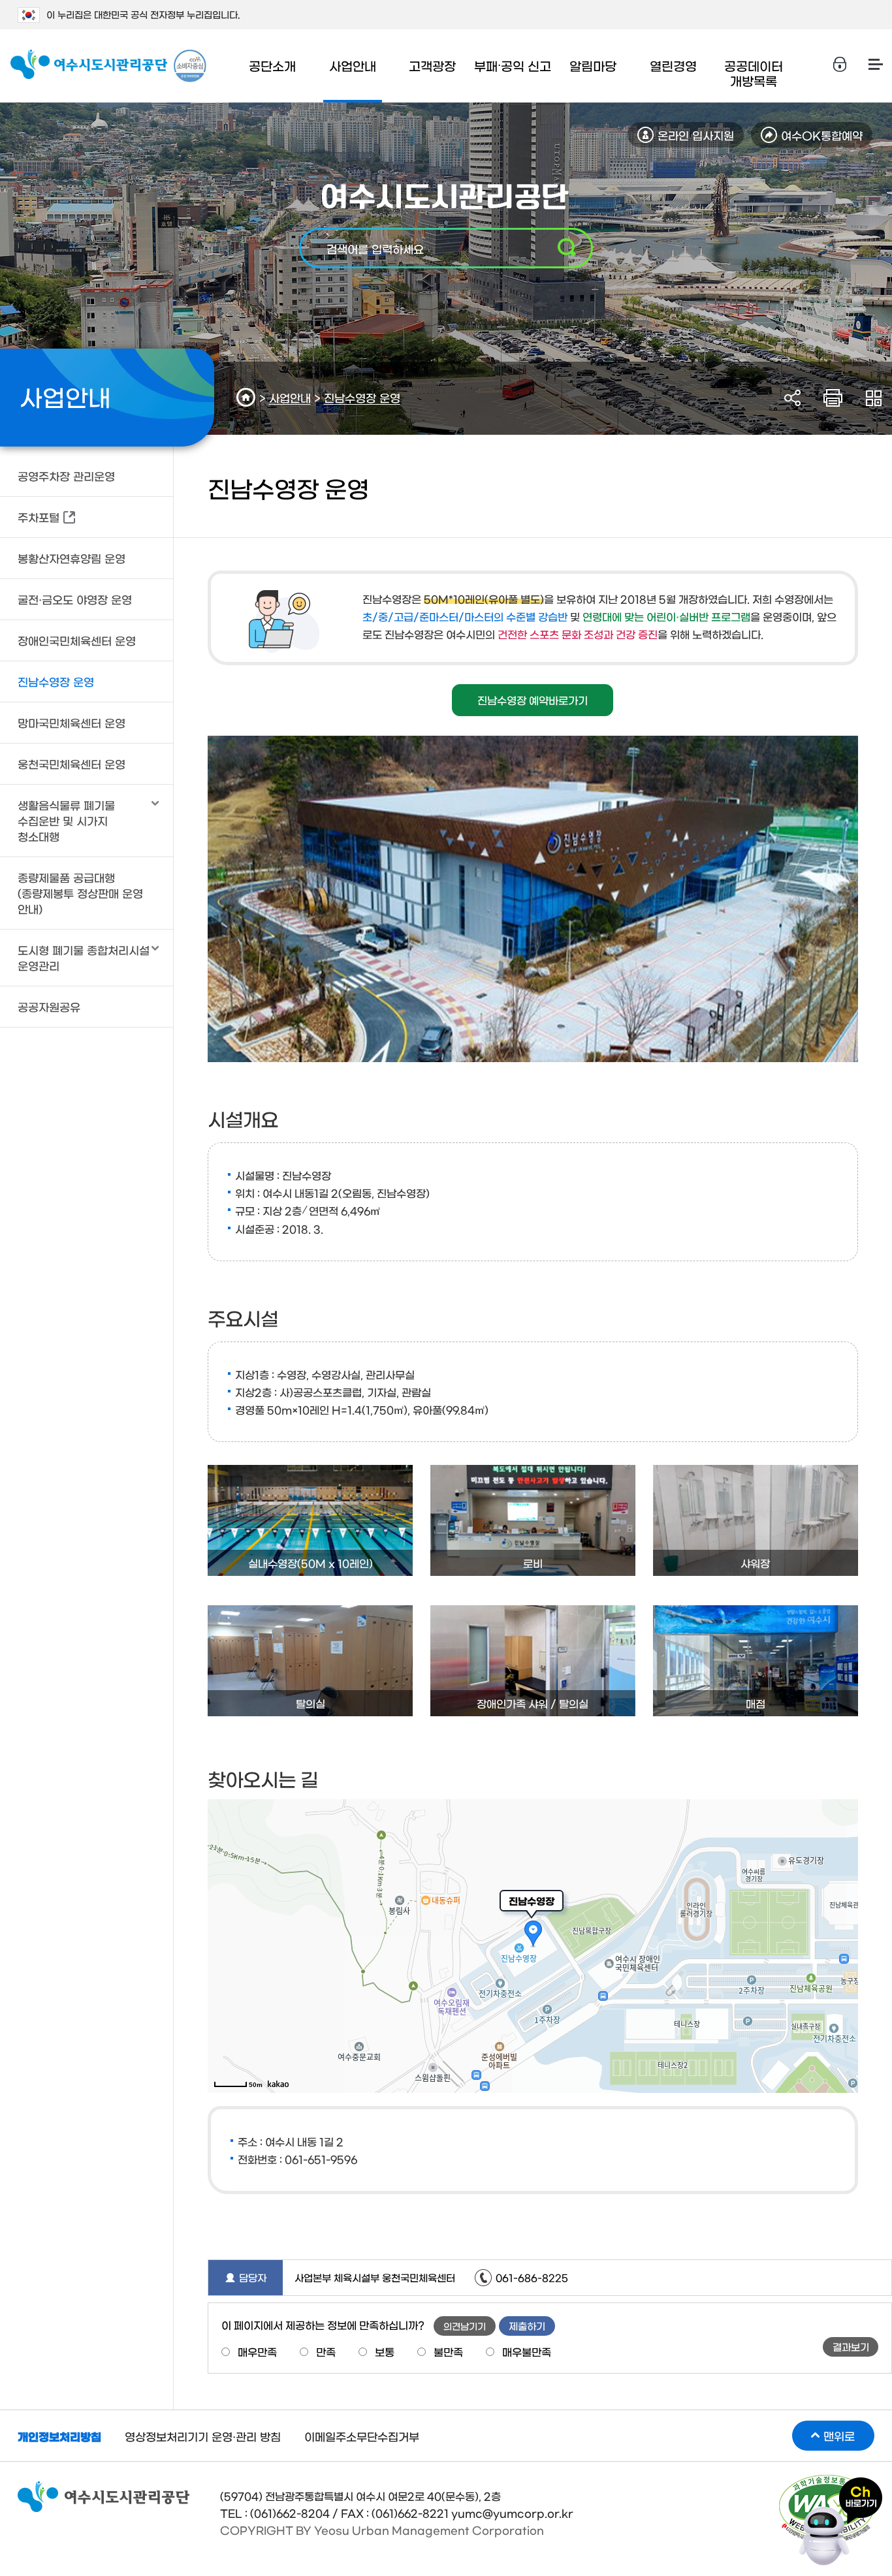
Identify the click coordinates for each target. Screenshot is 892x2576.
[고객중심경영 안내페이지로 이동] (190, 66)
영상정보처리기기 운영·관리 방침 (203, 2436)
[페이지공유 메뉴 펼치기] (792, 398)
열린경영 (673, 66)
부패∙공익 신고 (513, 66)
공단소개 (272, 66)
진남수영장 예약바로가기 (533, 700)
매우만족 (257, 2351)
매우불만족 (527, 2351)
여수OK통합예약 (822, 135)
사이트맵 (876, 65)
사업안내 (353, 66)
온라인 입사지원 (696, 135)
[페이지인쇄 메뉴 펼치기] (833, 398)
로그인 (840, 65)
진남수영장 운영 (362, 397)
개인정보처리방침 (59, 2436)
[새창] (840, 2484)
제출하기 (527, 2326)
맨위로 (839, 2435)
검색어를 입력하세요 (375, 248)
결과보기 (851, 2347)
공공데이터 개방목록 (754, 73)
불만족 (448, 2351)
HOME (248, 397)
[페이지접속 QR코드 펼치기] (873, 398)
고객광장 (432, 66)
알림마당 (593, 66)
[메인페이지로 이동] (89, 65)
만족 (326, 2351)
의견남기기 (465, 2326)
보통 (385, 2351)
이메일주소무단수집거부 (362, 2436)
